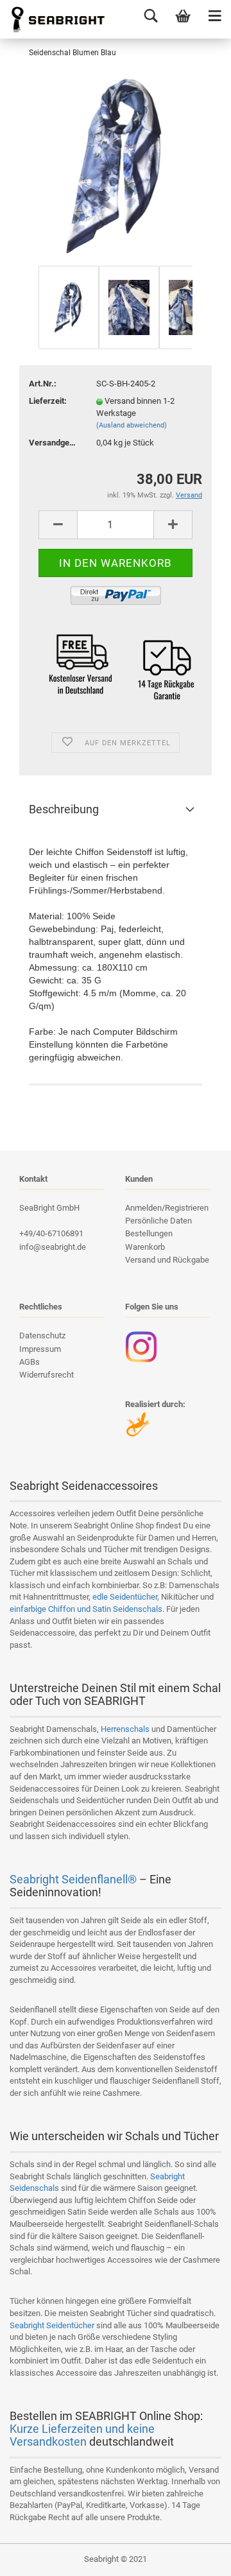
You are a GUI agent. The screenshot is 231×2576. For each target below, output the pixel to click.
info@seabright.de (53, 1247)
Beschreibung (64, 809)
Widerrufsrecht (47, 1375)
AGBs (30, 1362)
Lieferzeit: (48, 401)
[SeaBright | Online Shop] (53, 19)
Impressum (40, 1349)
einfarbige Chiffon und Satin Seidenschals (86, 1609)
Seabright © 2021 (116, 2559)
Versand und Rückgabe (167, 1260)
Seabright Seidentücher (52, 2325)
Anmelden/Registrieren (167, 1208)
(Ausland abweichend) (132, 425)
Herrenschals (125, 1729)
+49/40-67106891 (51, 1233)
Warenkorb (145, 1247)
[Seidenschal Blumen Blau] (116, 166)
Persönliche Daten (158, 1221)
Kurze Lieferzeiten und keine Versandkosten (82, 2435)
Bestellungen (149, 1233)
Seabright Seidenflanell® (73, 1879)
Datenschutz (42, 1336)
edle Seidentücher (125, 1597)
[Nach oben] (196, 2557)
